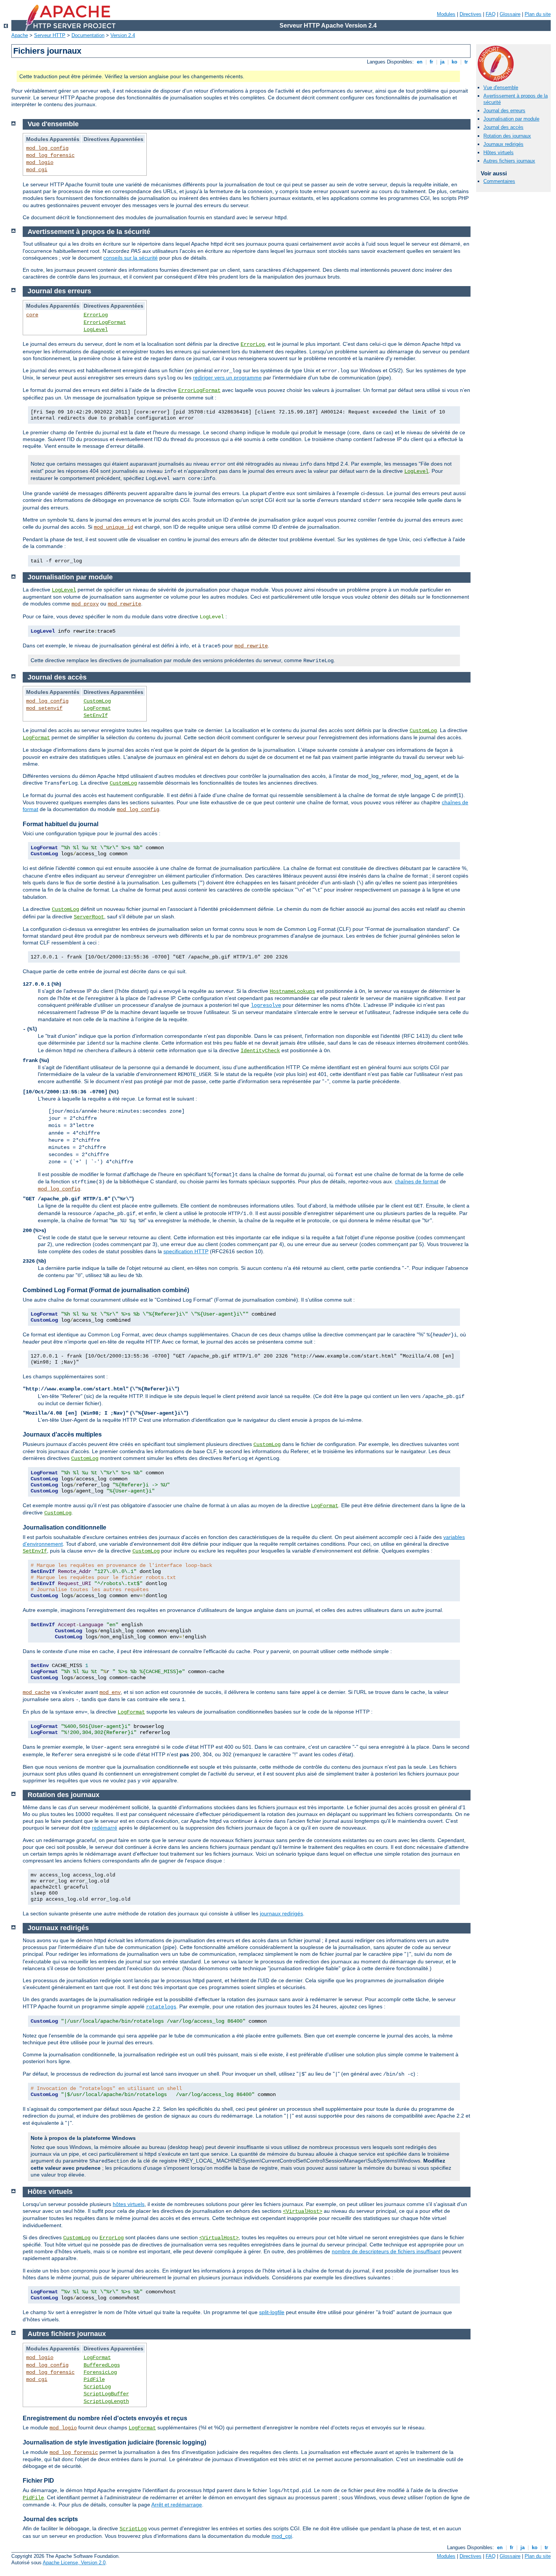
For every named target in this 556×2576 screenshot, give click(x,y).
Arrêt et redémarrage (177, 2505)
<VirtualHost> (303, 2211)
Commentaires (499, 181)
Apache (20, 35)
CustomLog (97, 701)
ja (442, 62)
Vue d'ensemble (501, 87)
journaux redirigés (281, 1913)
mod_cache (36, 1692)
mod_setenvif (44, 708)
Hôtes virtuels (499, 152)
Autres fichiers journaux (509, 161)
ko (454, 62)
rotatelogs (161, 2007)
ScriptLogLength (106, 2401)
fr (431, 62)
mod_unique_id (113, 527)
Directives (471, 14)
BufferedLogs (102, 2365)
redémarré (105, 1828)
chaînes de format (417, 1181)
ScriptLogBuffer (106, 2394)
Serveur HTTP (50, 35)
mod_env (110, 1692)
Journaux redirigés (503, 144)
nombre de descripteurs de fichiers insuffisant (386, 2251)
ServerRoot (89, 917)
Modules (446, 14)
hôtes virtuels (129, 2204)
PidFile (94, 2379)
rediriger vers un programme (227, 378)
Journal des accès (503, 127)
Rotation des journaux (507, 136)
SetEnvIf (96, 715)
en (420, 62)
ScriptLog (97, 2387)
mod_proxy (85, 604)
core (32, 315)
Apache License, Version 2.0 (74, 2563)
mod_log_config (47, 148)
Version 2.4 (123, 35)
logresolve (266, 1005)
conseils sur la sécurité (130, 258)
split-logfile (272, 2312)
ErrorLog (96, 315)
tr (466, 62)
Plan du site (538, 14)
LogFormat (97, 708)
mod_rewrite (124, 604)
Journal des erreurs (504, 111)
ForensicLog (100, 2372)
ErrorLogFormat (105, 322)
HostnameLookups (292, 991)
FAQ (491, 14)
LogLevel (96, 330)
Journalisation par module (511, 119)
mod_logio (40, 163)
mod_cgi (37, 170)
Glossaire (510, 14)
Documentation (88, 35)
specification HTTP (186, 1251)
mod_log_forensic (50, 155)
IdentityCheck (260, 1051)
